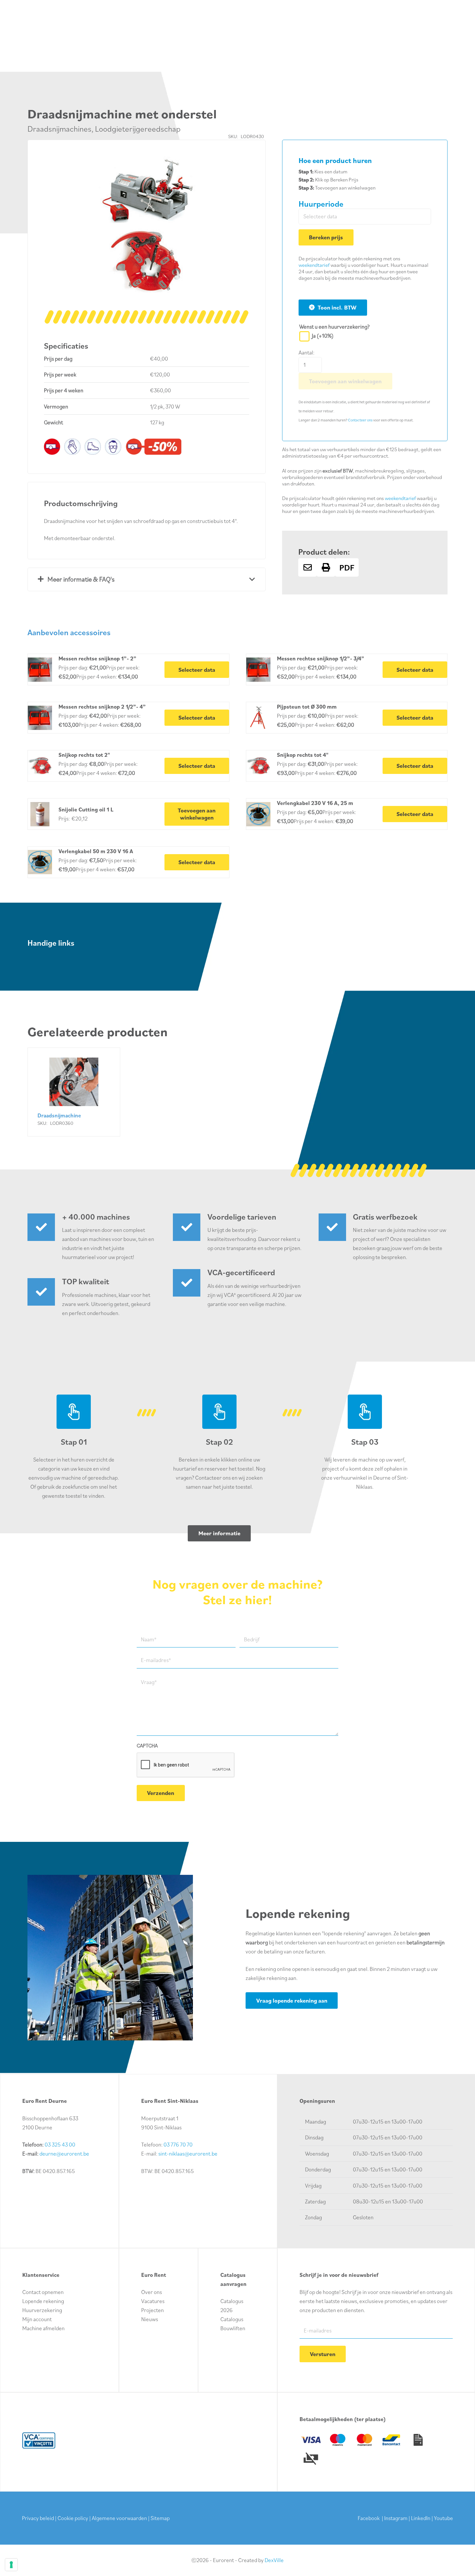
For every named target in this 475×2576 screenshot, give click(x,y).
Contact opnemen (43, 2292)
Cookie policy (73, 2518)
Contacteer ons (360, 420)
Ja (323, 336)
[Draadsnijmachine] (74, 1092)
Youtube (443, 2518)
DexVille (274, 2560)
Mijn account (37, 2319)
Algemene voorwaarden (119, 2518)
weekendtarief (314, 265)
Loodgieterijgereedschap (138, 129)
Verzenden (161, 1793)
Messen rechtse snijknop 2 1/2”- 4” (102, 707)
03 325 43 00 (60, 2145)
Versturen (323, 2354)
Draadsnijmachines (59, 129)
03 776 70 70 (178, 2145)
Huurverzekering (42, 2310)
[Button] (307, 567)
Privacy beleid (38, 2518)
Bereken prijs (326, 237)
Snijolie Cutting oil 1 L (86, 810)
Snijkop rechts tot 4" (303, 755)
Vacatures (153, 2301)
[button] (238, 167)
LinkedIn (421, 2518)
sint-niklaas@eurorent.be (188, 2154)
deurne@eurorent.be (64, 2154)
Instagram (396, 2518)
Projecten (153, 2310)
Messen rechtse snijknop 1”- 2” (97, 658)
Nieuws (150, 2319)
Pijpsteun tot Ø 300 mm (307, 707)
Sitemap (160, 2518)
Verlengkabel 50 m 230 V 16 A (96, 851)
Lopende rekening (43, 2301)
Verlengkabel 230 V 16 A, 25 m (315, 803)
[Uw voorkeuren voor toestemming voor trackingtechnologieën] (11, 2565)
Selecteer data (197, 670)
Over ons (152, 2292)
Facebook (369, 2518)
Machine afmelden (43, 2328)
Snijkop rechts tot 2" (84, 755)
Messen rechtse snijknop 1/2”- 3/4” (321, 658)
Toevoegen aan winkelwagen (345, 381)
